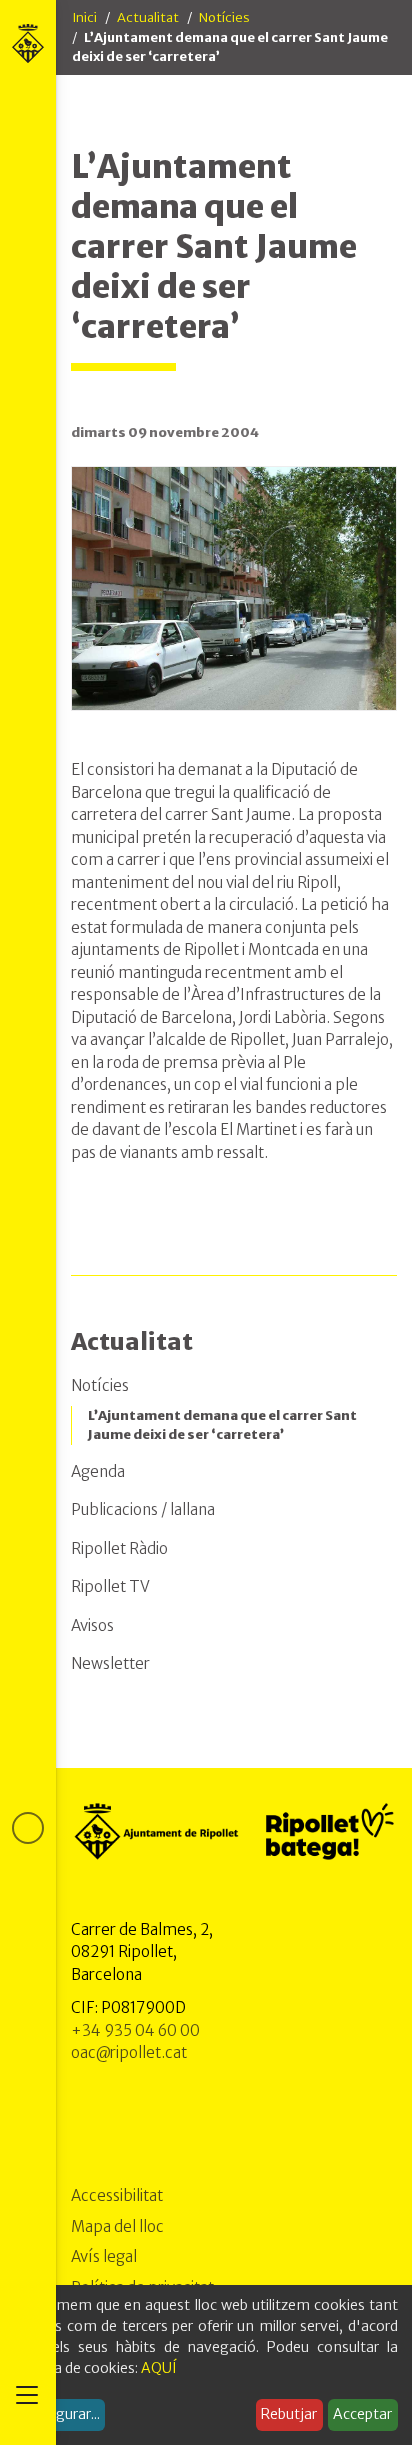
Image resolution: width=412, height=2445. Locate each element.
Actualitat (148, 17)
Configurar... (60, 2414)
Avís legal (104, 2256)
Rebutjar (289, 2414)
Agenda (98, 1471)
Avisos (92, 1625)
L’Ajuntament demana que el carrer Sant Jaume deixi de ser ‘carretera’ (222, 1425)
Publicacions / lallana (143, 1509)
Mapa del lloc (117, 2226)
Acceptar (362, 2414)
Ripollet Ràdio (119, 1548)
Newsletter (110, 1663)
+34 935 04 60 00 (135, 2030)
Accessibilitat (117, 2195)
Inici (84, 17)
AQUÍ (159, 2368)
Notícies (224, 17)
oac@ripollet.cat (129, 2052)
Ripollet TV (110, 1586)
